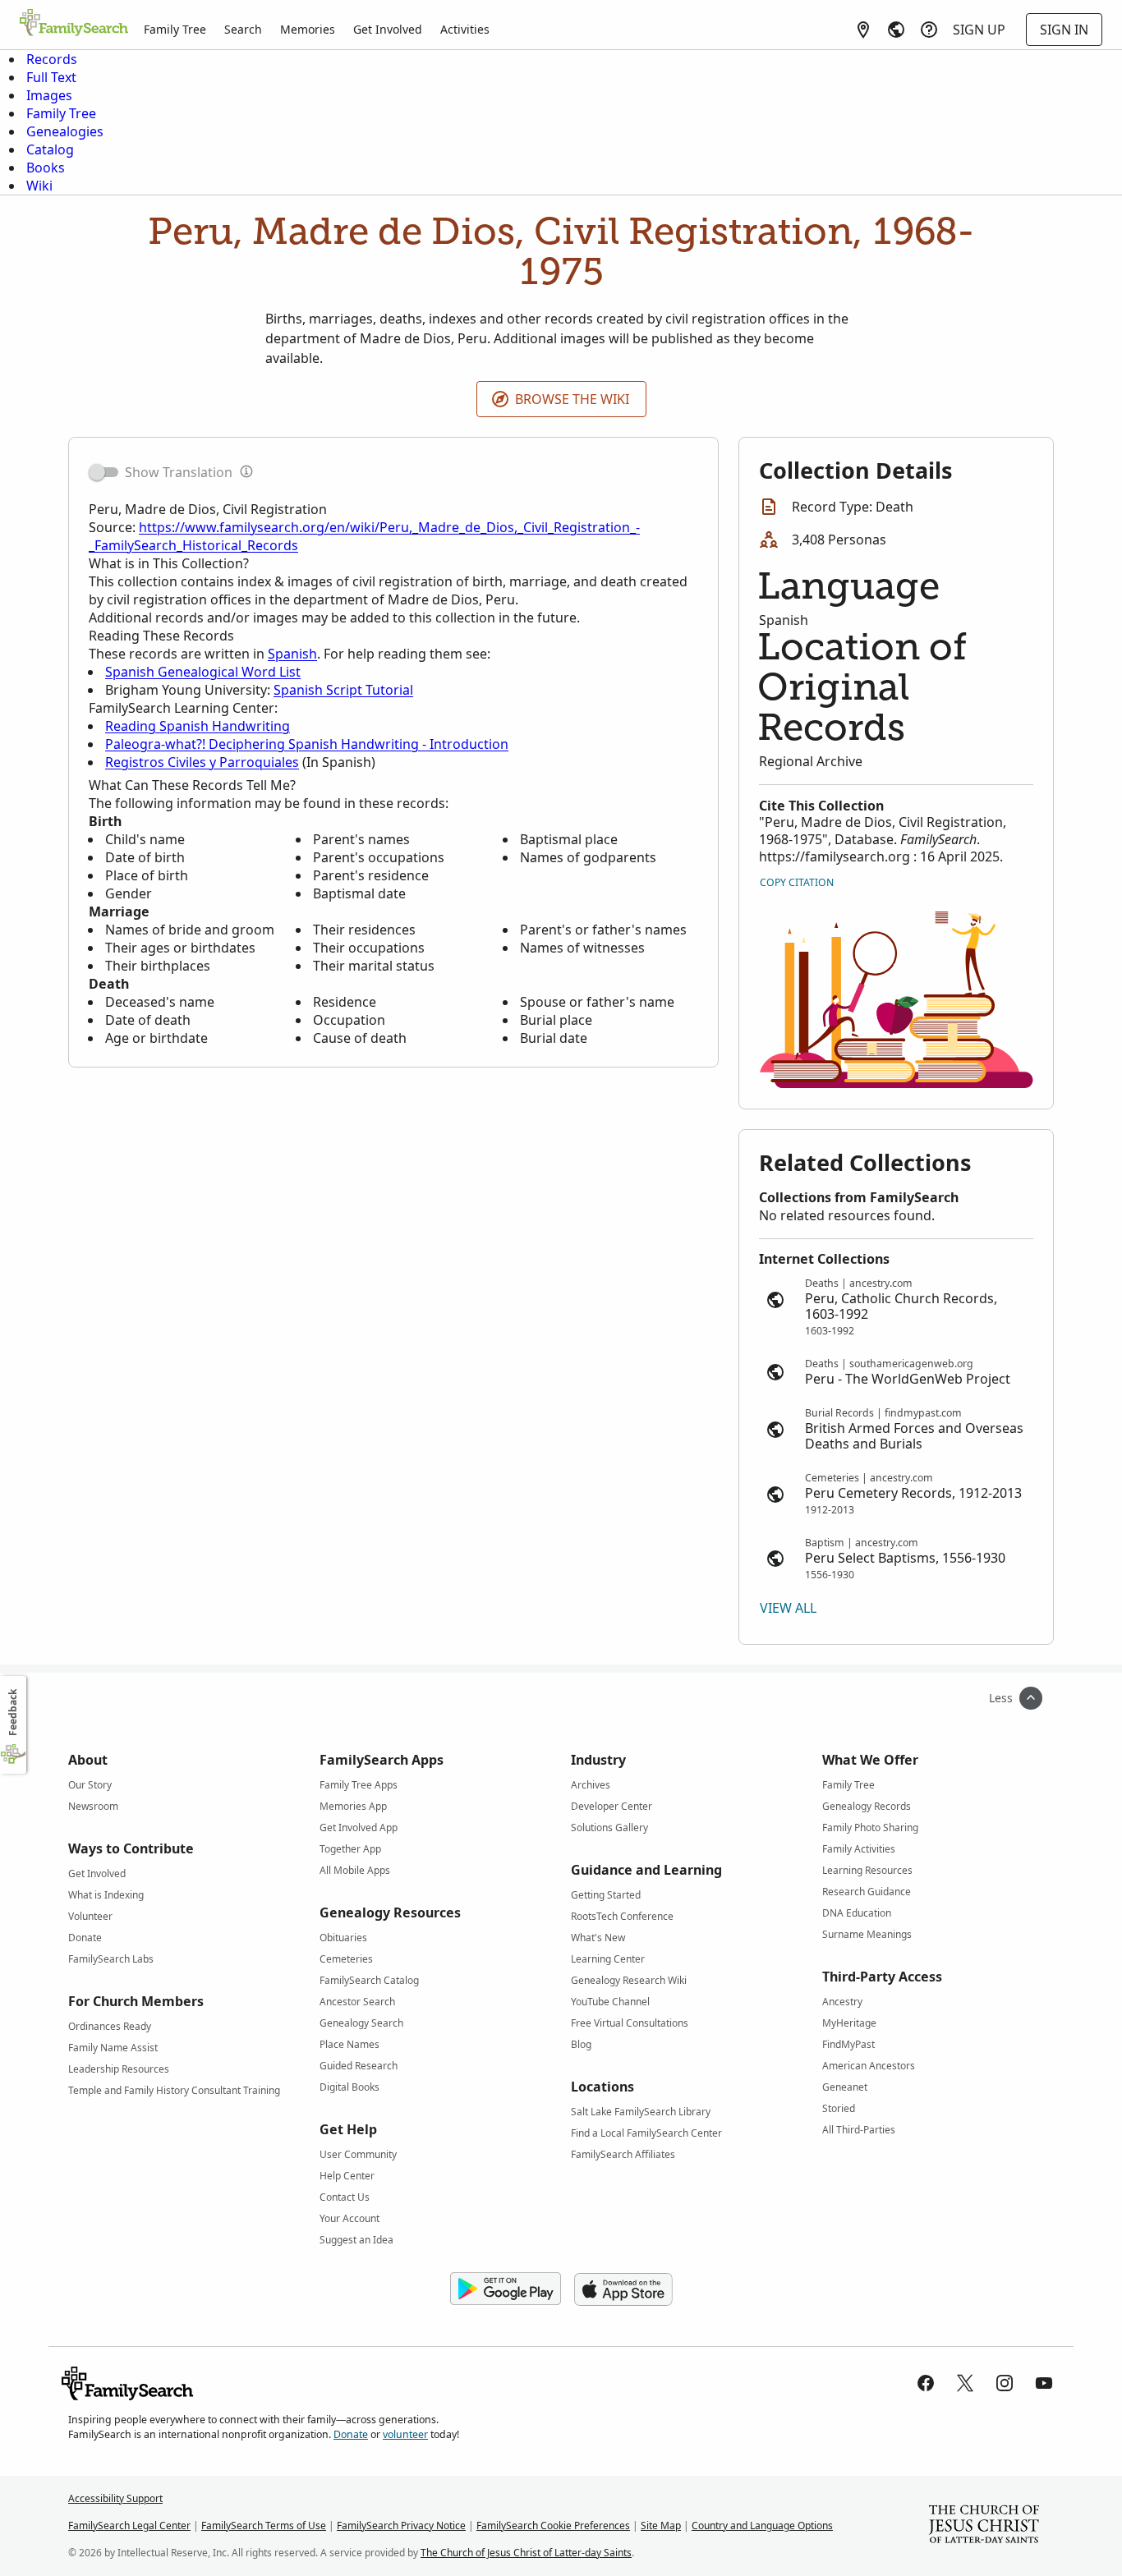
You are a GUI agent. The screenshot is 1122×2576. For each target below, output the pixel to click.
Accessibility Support (115, 2498)
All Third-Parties (859, 2130)
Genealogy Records (867, 1806)
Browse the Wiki (572, 399)
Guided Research (359, 2066)
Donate (85, 1938)
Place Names (349, 2044)
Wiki (39, 186)
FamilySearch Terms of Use (264, 2525)
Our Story (90, 1785)
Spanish (292, 654)
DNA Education (857, 1913)
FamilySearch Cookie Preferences (553, 2525)
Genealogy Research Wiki (629, 1980)
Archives (591, 1785)
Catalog (50, 149)
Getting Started (606, 1895)
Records (52, 59)
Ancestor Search (357, 2002)
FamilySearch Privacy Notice (401, 2525)
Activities (465, 29)
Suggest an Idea (356, 2240)
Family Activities (859, 1849)
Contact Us (345, 2197)
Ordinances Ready (110, 2026)
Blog (581, 2044)
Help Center (347, 2176)
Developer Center (612, 1806)
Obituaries (343, 1938)
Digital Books (349, 2087)
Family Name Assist (113, 2048)
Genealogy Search (361, 2023)
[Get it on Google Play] (506, 2289)
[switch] (103, 472)
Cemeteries (346, 1959)
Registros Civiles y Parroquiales (202, 762)
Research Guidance (867, 1892)
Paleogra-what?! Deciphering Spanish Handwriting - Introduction (307, 744)
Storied (839, 2108)
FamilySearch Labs (111, 1959)
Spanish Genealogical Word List (203, 672)
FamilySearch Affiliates (623, 2154)
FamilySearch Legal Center (129, 2525)
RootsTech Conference (622, 1916)
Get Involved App (359, 1828)
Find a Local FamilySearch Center (646, 2133)
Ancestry (842, 2002)
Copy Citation (797, 882)
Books (46, 168)
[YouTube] (1044, 2383)
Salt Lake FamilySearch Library (641, 2112)
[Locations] (863, 30)
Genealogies (65, 131)
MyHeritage (849, 2023)
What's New (598, 1938)
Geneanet (845, 2087)
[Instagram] (1005, 2383)
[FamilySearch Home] (74, 24)
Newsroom (93, 1806)
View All (788, 1608)
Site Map (661, 2525)
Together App (350, 1849)
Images (49, 95)
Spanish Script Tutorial (343, 690)
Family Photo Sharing (870, 1828)
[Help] (929, 30)
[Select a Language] (896, 30)
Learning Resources (867, 1870)
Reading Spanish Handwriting (198, 726)
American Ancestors (869, 2066)
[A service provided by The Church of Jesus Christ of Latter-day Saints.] (984, 2526)
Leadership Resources (119, 2069)
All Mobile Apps (355, 1870)
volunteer (405, 2434)
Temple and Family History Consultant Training (174, 2090)
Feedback (13, 1713)
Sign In (1064, 30)
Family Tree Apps (359, 1785)
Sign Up (979, 30)
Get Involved (388, 29)
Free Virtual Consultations (630, 2023)
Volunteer (90, 1916)
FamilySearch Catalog (369, 1980)
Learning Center (608, 1959)
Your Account (349, 2218)
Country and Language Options (762, 2525)
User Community (358, 2154)
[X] (965, 2383)
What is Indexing (106, 1895)
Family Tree (175, 29)
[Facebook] (926, 2383)
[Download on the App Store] (623, 2289)
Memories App (353, 1806)
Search (243, 29)
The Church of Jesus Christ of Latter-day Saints (526, 2553)
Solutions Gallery (609, 1828)
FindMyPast (848, 2044)
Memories (308, 29)
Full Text (51, 77)
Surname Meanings (867, 1934)
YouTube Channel (610, 2002)
